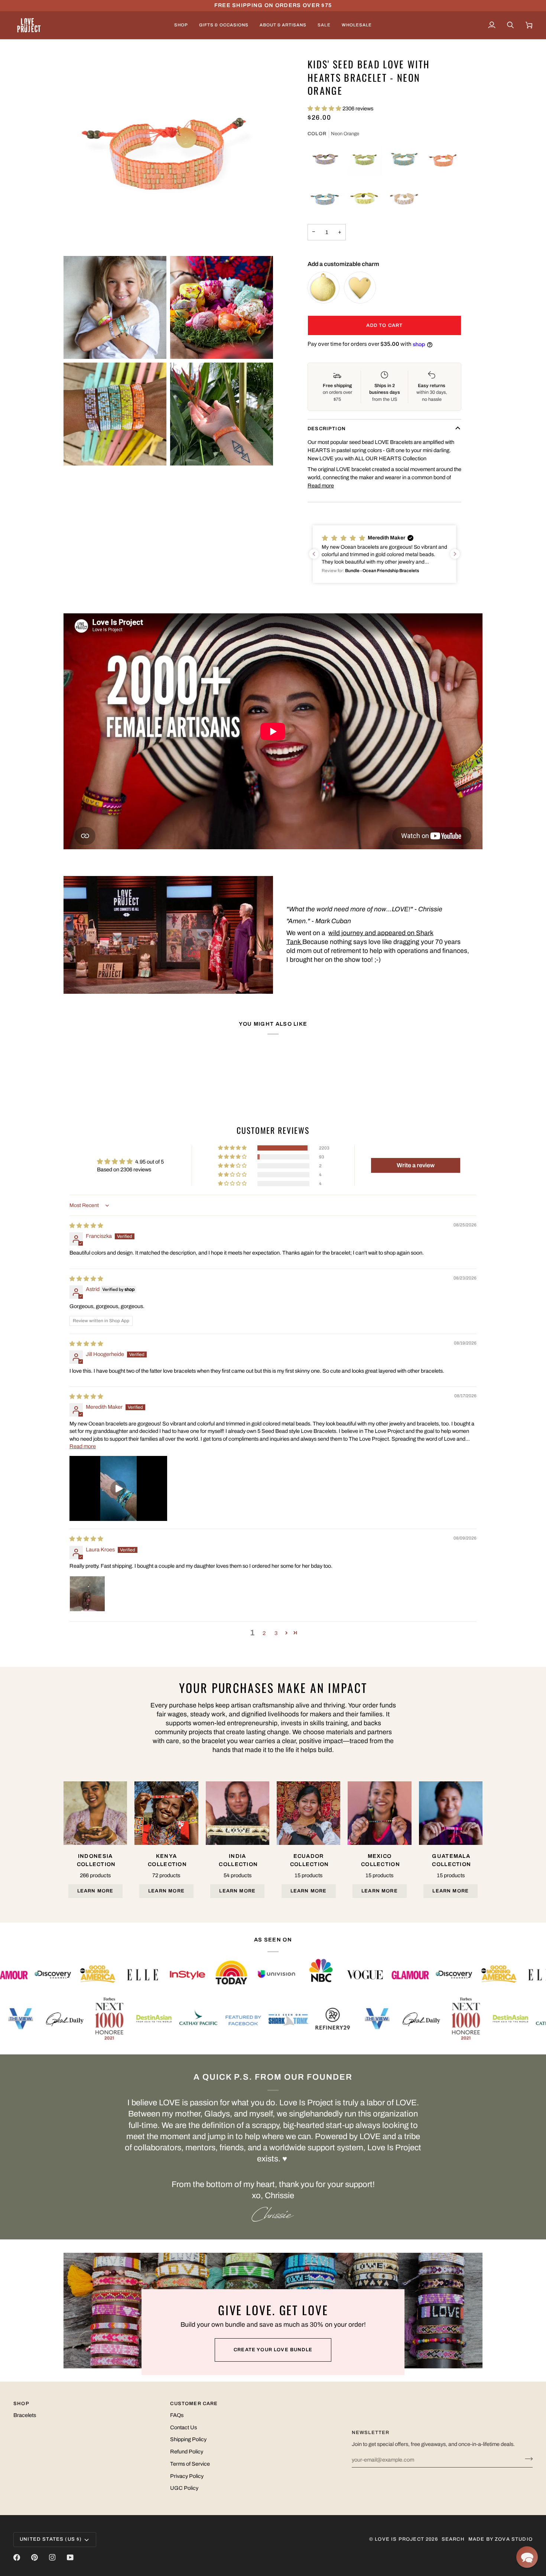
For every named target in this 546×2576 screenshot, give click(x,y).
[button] (181, 25)
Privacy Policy (187, 2476)
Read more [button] (83, 1446)
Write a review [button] (416, 1165)
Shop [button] (21, 2404)
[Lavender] (325, 159)
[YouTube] (70, 2557)
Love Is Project (399, 2539)
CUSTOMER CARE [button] (194, 2404)
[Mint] (404, 159)
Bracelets (25, 2415)
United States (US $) (51, 2539)
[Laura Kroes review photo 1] (87, 1594)
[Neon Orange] (443, 159)
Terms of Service (190, 2464)
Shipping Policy (188, 2439)
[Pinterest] (35, 2557)
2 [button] (264, 1633)
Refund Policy (187, 2452)
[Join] (526, 2459)
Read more (321, 486)
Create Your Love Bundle (273, 2350)
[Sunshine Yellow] (365, 199)
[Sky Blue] (325, 199)
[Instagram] (52, 2557)
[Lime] (365, 159)
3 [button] (276, 1633)
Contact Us (183, 2427)
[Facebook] (17, 2557)
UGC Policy (184, 2488)
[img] (86, 1226)
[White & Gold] (404, 199)
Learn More (95, 1891)
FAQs (177, 2415)
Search (453, 2539)
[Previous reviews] (314, 554)
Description (327, 429)
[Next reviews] (455, 554)
